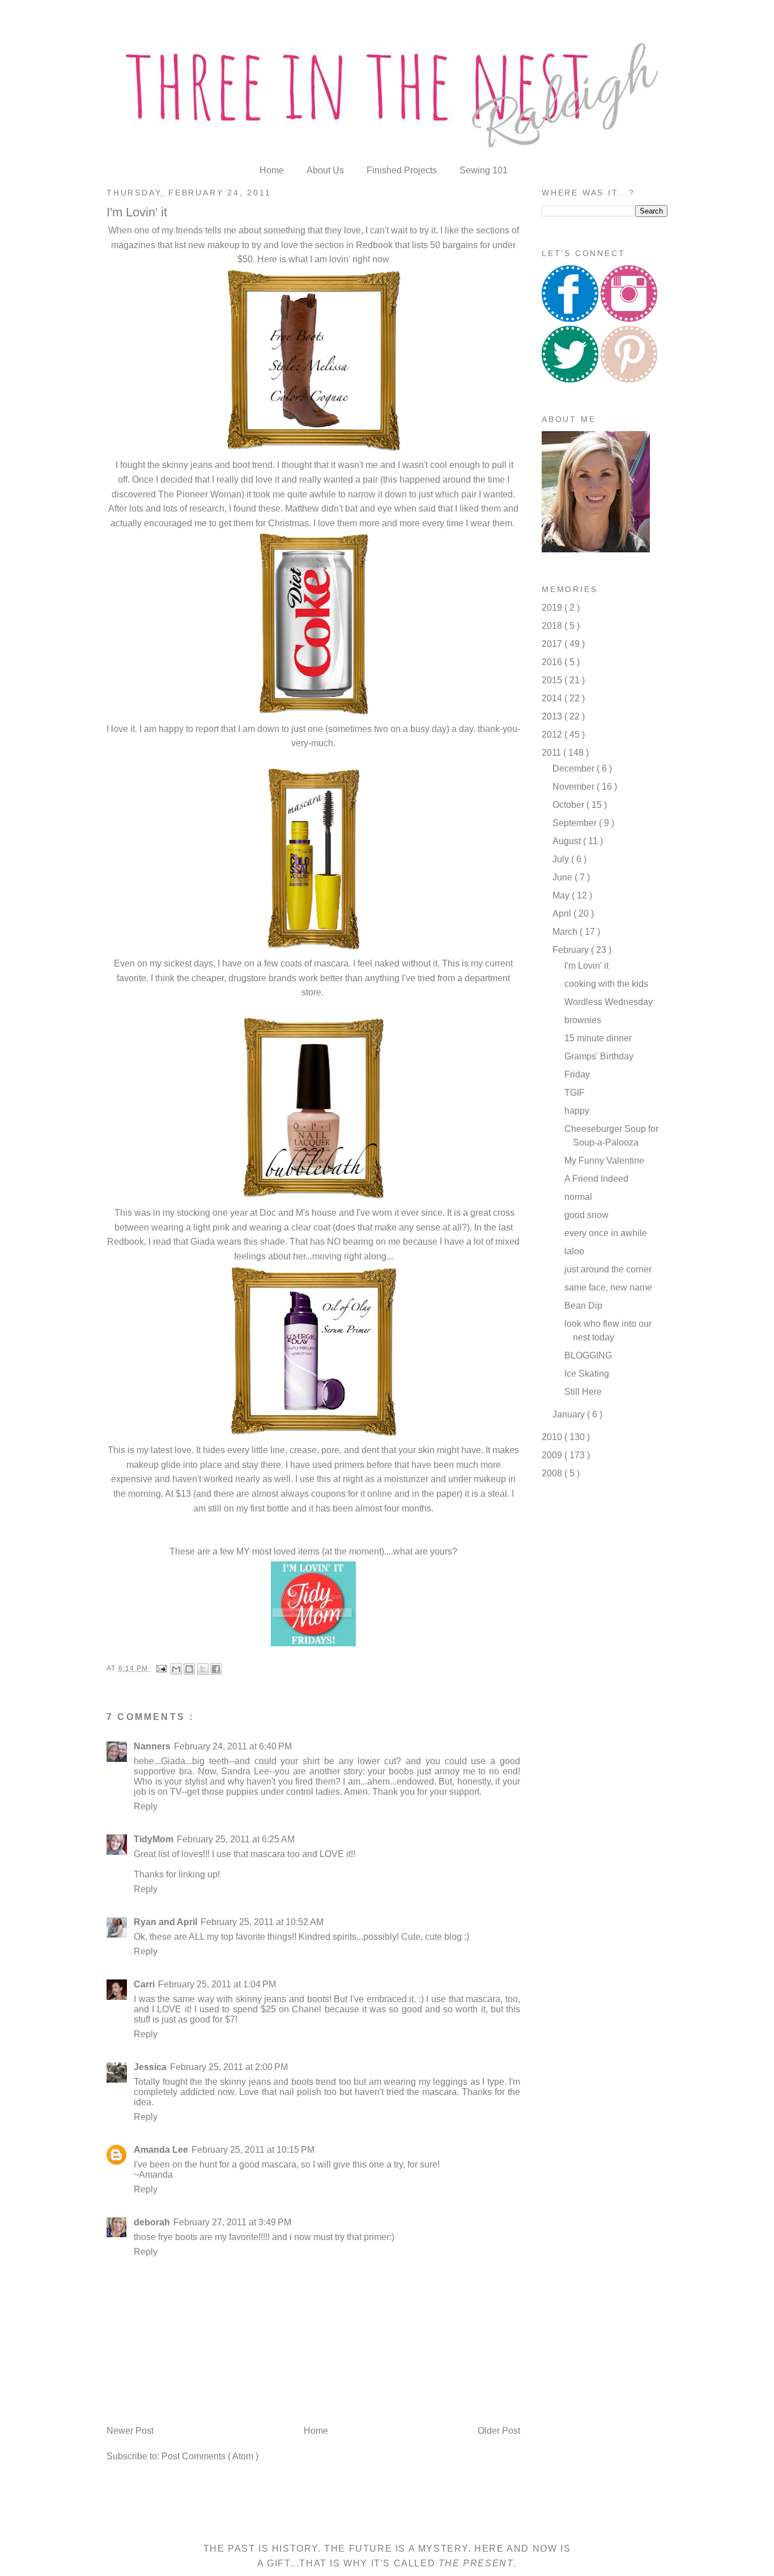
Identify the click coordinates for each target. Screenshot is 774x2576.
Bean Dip (583, 1306)
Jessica (150, 2067)
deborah (152, 2222)
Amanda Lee (161, 2150)
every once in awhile (606, 1233)
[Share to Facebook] (216, 1669)
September (576, 823)
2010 (553, 1437)
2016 (553, 662)
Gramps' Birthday (599, 1056)
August (568, 841)
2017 (553, 644)
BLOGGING (588, 1355)
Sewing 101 (484, 170)
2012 (553, 735)
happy (577, 1111)
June (564, 877)
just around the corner (608, 1269)
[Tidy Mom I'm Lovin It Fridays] (313, 1645)
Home (273, 170)
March (566, 932)
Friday (577, 1074)
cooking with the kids (606, 984)
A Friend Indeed (596, 1179)
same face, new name (608, 1287)
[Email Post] (161, 1668)
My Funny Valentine (604, 1161)
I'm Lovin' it (586, 966)
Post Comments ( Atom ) (210, 2456)
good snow (586, 1215)
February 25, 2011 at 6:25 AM (236, 1839)
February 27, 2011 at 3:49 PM (232, 2222)
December (575, 768)
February (572, 950)
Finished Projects (403, 170)
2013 (553, 716)
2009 (553, 1455)
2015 (553, 680)
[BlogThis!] (189, 1669)
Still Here (583, 1392)
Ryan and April (165, 1922)
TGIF (575, 1093)
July (562, 859)
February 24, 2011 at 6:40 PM (233, 1746)
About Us (326, 170)
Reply (146, 1806)
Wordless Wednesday (609, 1002)
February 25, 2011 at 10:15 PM (253, 2150)
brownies (583, 1020)
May (562, 895)
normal (578, 1197)
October (569, 805)
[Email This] (176, 1669)
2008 (553, 1473)
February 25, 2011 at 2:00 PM (229, 2067)
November (575, 787)
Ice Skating (587, 1374)
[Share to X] (203, 1669)
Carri (144, 1984)
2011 (552, 753)
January (570, 1414)
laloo (574, 1251)
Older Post (499, 2431)
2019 (553, 608)
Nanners (152, 1746)
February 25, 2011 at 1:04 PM (217, 1984)
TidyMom (154, 1839)
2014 (553, 698)
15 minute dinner (598, 1038)
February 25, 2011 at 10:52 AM (262, 1922)
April (563, 914)
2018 (553, 626)
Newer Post (130, 2431)
